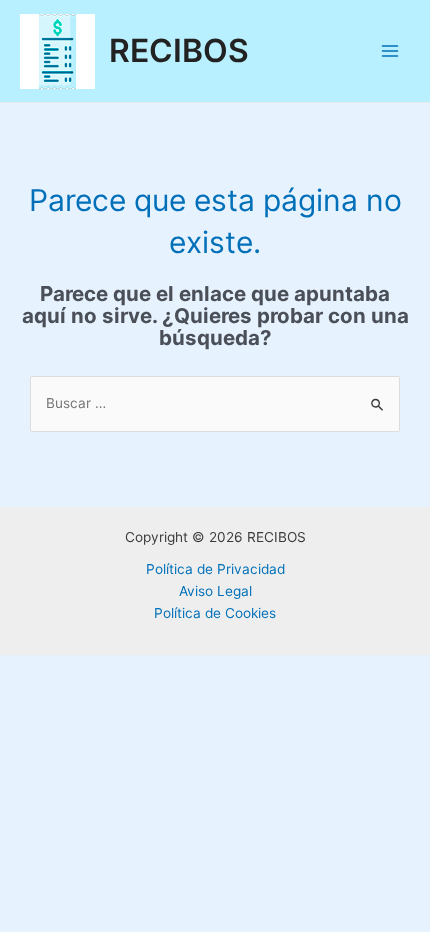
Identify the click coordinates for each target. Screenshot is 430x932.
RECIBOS (179, 50)
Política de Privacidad (215, 569)
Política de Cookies (215, 613)
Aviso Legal (215, 591)
